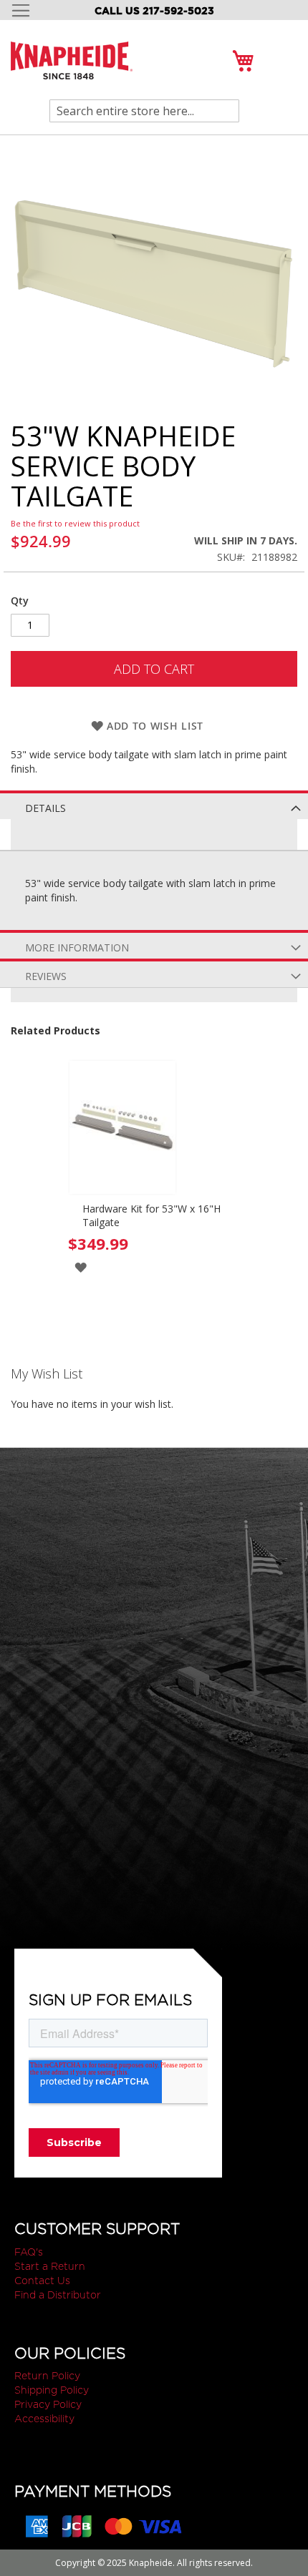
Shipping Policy (52, 2390)
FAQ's (29, 2252)
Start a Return (50, 2266)
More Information (77, 947)
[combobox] (144, 111)
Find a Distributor (58, 2295)
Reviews (46, 976)
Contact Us (42, 2281)
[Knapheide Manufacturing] (72, 69)
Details (45, 808)
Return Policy (47, 2376)
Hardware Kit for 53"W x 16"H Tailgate (151, 1215)
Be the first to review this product (75, 523)
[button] (81, 1267)
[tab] (154, 805)
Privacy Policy (48, 2404)
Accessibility (44, 2419)
